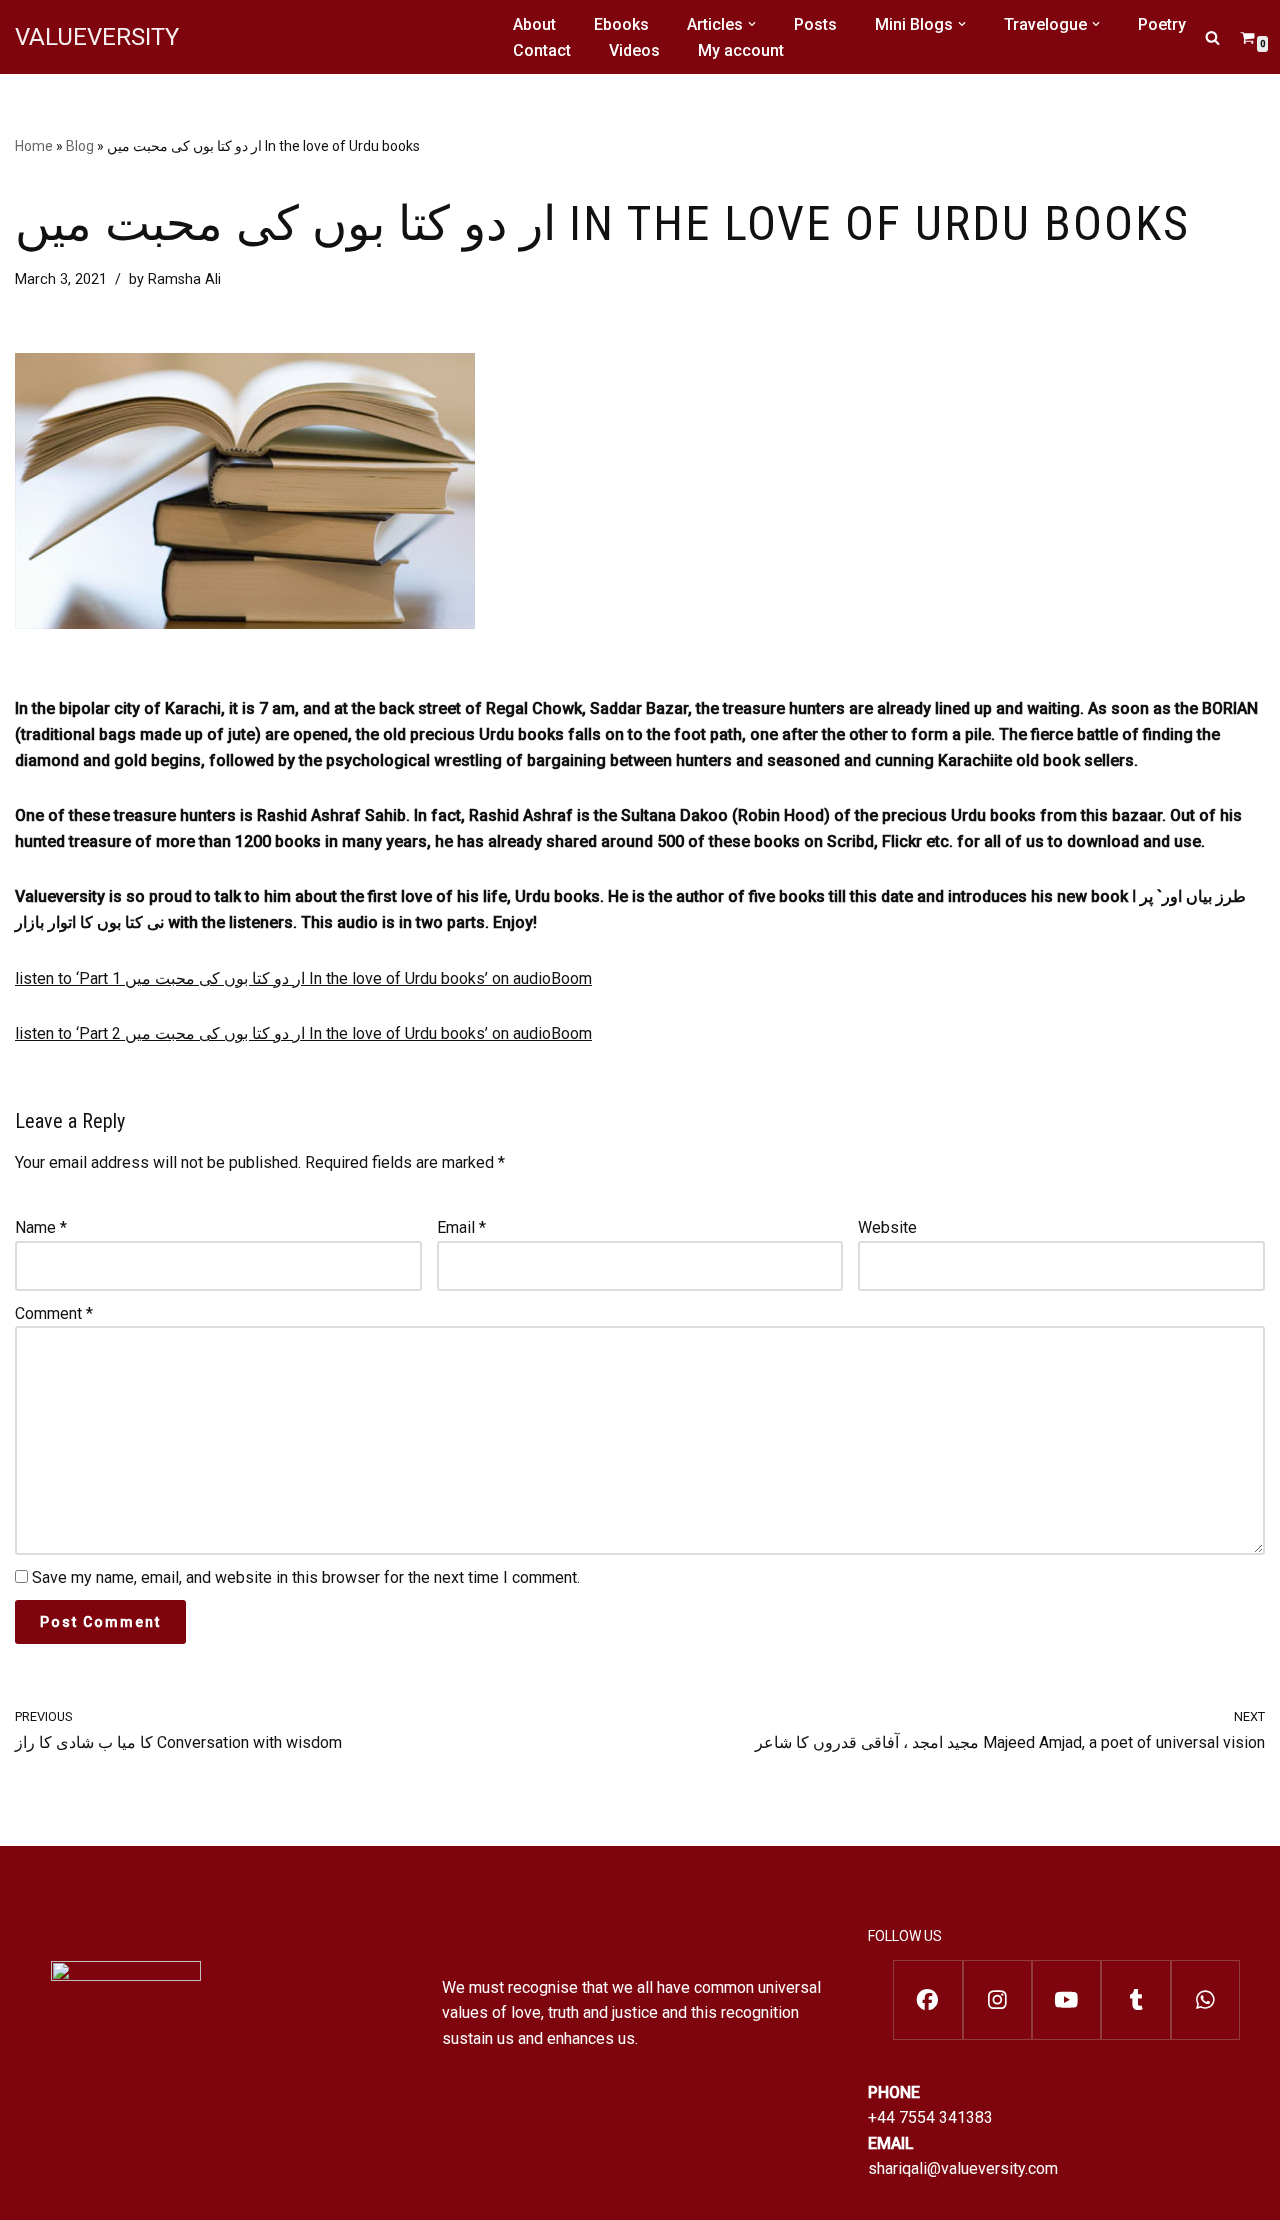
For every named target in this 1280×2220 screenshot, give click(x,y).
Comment (54, 1313)
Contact (542, 50)
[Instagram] (997, 2000)
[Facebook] (927, 2000)
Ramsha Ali (184, 279)
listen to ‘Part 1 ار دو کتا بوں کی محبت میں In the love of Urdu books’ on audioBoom (303, 978)
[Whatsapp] (1205, 2000)
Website (887, 1227)
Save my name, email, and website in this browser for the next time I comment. (306, 1577)
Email (461, 1227)
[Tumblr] (1135, 2000)
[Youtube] (1066, 2000)
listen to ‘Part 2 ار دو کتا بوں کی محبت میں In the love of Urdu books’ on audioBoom (303, 1033)
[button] (752, 24)
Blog (80, 146)
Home (34, 146)
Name (41, 1227)
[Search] (1212, 37)
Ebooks (621, 24)
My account (741, 50)
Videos (634, 50)
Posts (815, 24)
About (534, 24)
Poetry (1162, 24)
